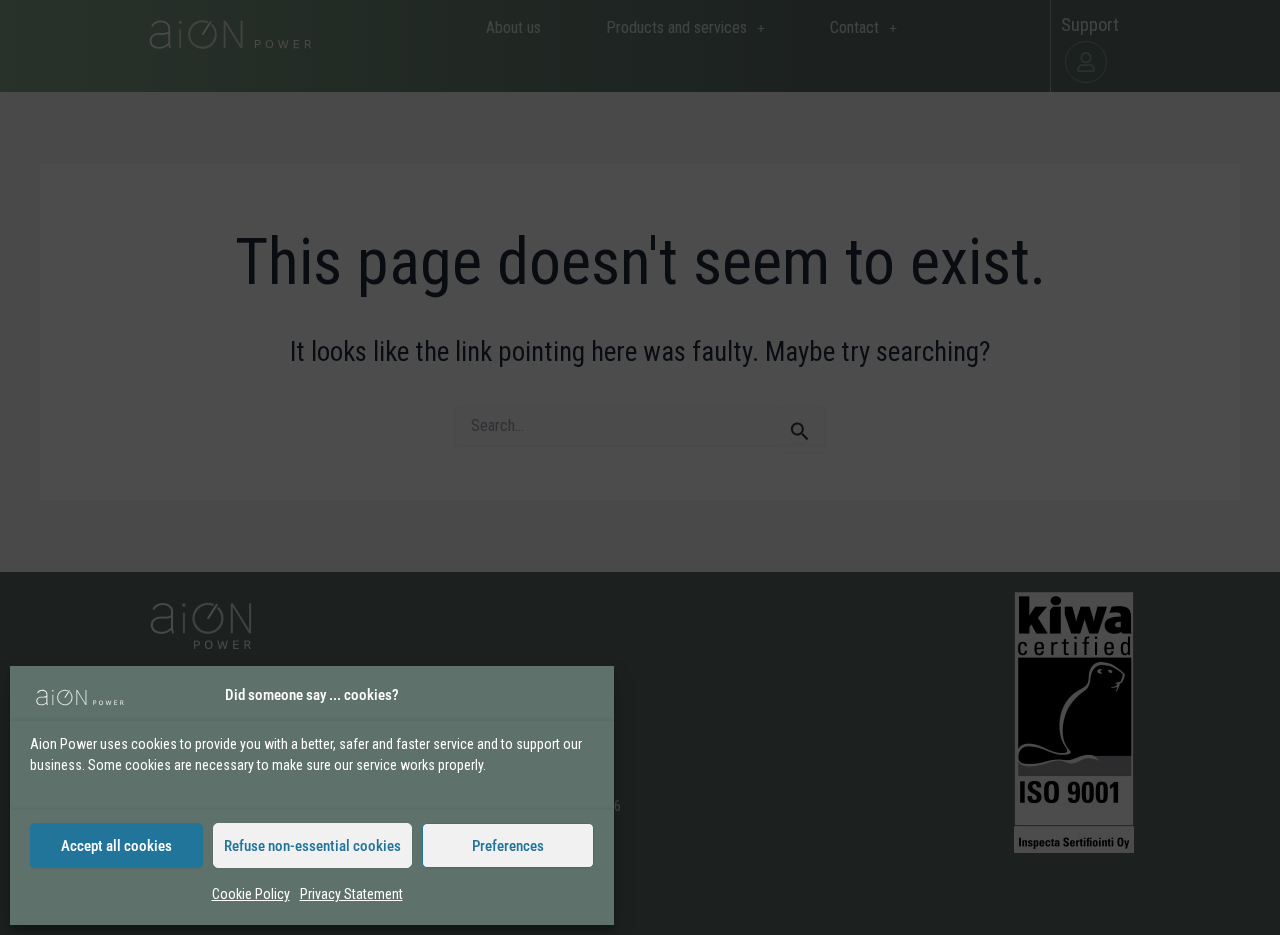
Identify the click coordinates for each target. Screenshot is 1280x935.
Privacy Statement (351, 894)
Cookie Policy (251, 894)
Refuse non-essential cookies (312, 846)
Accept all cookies (116, 846)
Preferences (508, 846)
